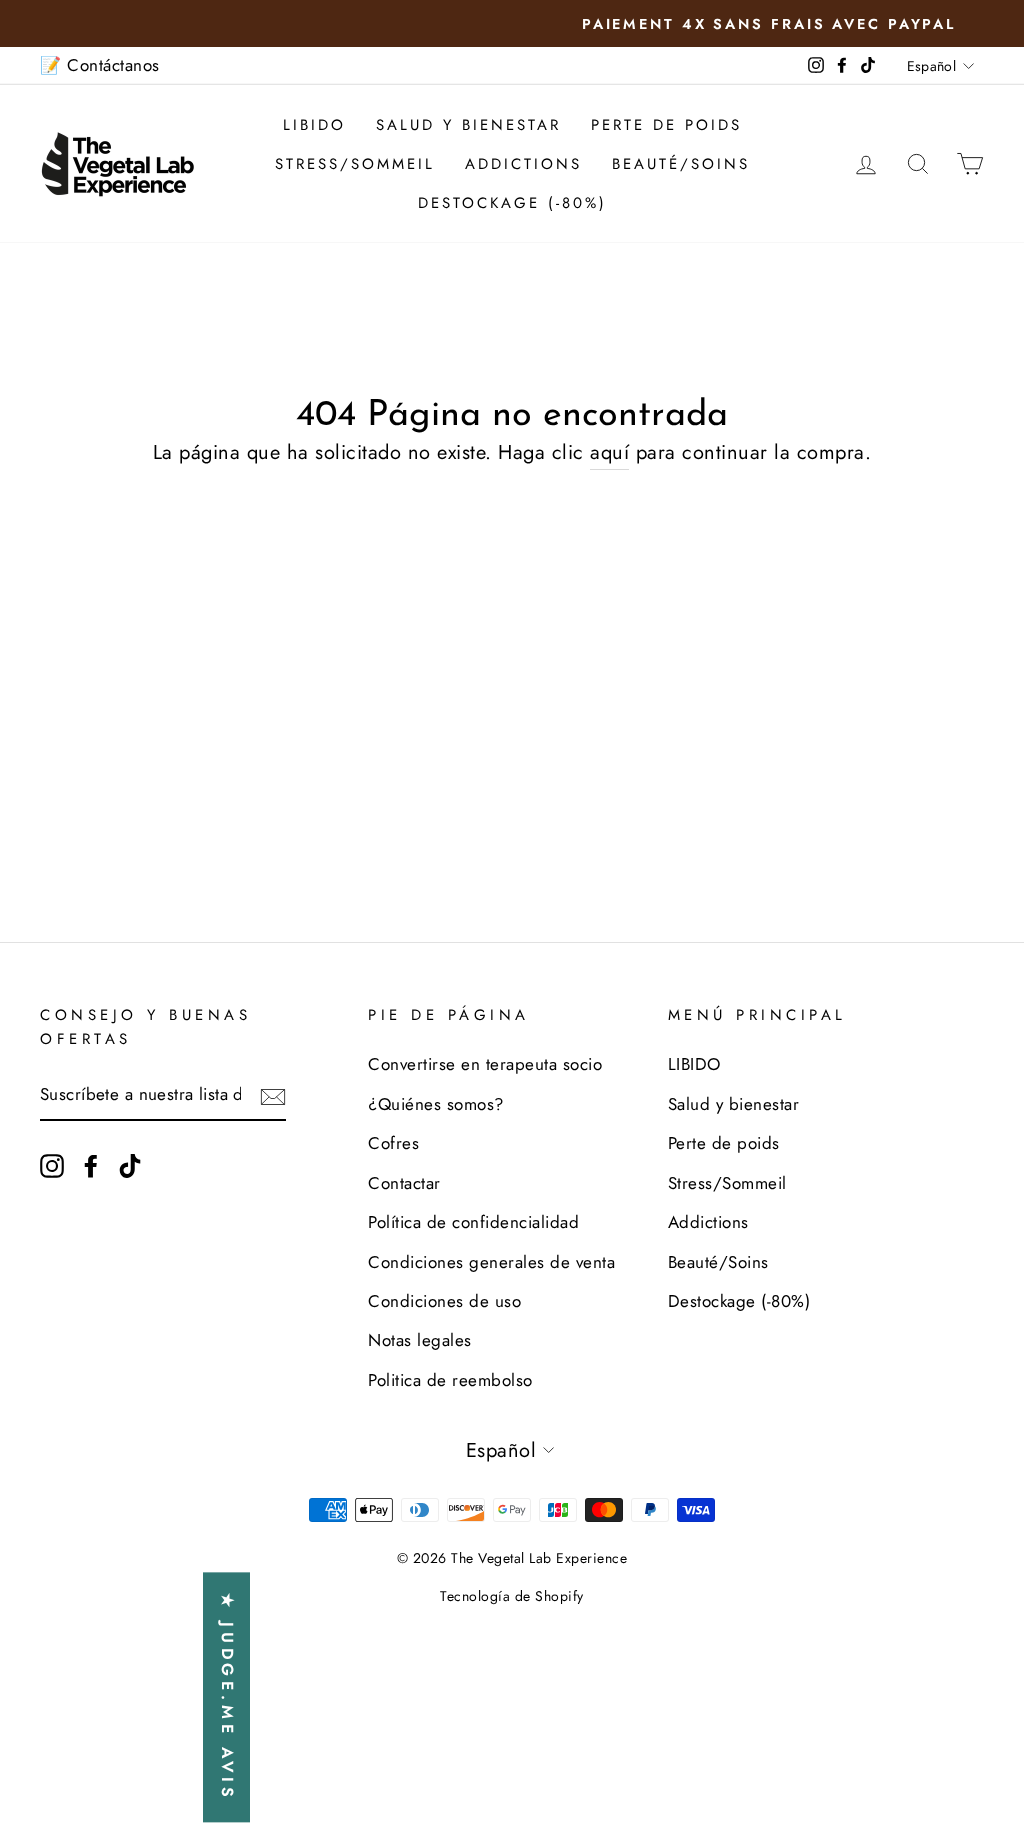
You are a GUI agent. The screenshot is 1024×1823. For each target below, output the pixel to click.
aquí (609, 452)
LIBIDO (314, 125)
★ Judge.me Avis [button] (227, 1698)
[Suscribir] (273, 1096)
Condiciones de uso (444, 1301)
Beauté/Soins (681, 164)
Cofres (393, 1143)
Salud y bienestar (468, 125)
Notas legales (420, 1340)
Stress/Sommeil (355, 164)
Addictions (523, 164)
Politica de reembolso (450, 1380)
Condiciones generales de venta (491, 1262)
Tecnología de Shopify (512, 1596)
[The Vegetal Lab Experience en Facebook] (91, 1164)
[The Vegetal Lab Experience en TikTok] (130, 1164)
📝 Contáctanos (100, 65)
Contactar (404, 1183)
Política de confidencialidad (473, 1222)
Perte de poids (666, 125)
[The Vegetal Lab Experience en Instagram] (52, 1164)
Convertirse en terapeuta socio (485, 1064)
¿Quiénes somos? (436, 1104)
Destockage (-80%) (512, 203)
